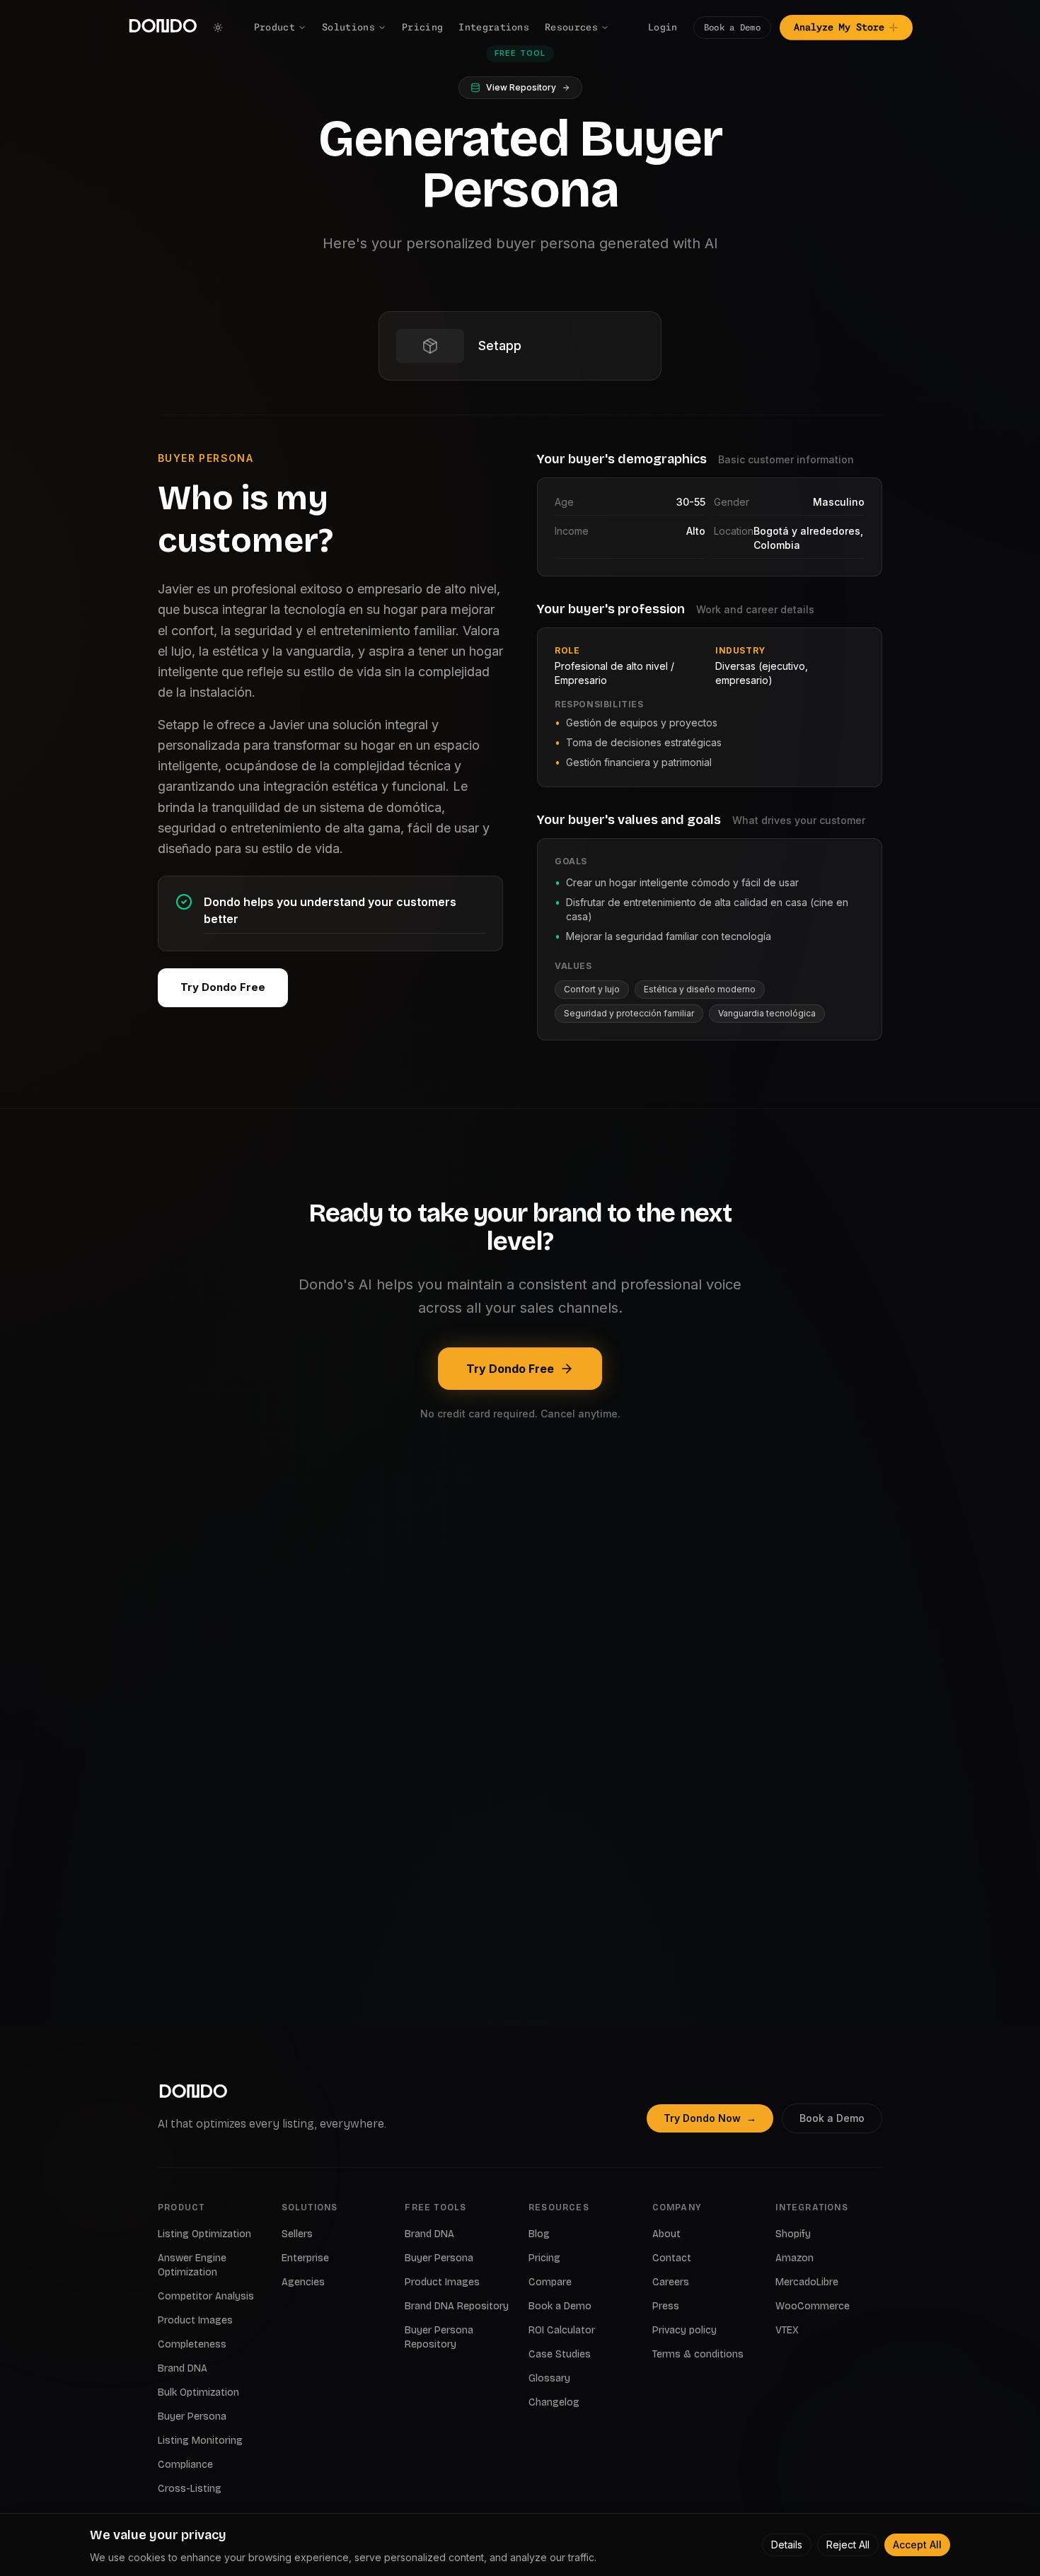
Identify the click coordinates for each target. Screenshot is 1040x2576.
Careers (671, 2282)
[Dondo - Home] (163, 28)
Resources (571, 27)
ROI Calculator (562, 2330)
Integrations (494, 27)
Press (666, 2306)
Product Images (195, 2320)
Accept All (917, 2545)
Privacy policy (684, 2330)
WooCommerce (813, 2306)
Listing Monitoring (200, 2441)
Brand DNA (183, 2368)
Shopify (793, 2234)
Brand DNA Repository (457, 2306)
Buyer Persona (192, 2417)
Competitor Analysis (206, 2296)
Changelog (554, 2402)
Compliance (185, 2465)
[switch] (218, 28)
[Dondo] (193, 2093)
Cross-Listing (190, 2489)
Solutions (348, 27)
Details (787, 2545)
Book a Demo (732, 27)
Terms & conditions (698, 2354)
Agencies (303, 2282)
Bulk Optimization (198, 2392)
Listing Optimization (204, 2234)
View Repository (521, 87)
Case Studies (560, 2354)
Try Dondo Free (223, 987)
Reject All (848, 2545)
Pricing (422, 27)
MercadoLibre (807, 2282)
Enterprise (305, 2258)
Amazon (795, 2258)
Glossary (549, 2378)
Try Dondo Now (710, 2118)
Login (663, 27)
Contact (672, 2258)
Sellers (297, 2234)
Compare (550, 2282)
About (666, 2234)
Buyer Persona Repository (439, 2337)
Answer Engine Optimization (192, 2265)
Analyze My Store (839, 27)
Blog (539, 2234)
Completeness (192, 2344)
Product (275, 27)
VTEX (787, 2330)
